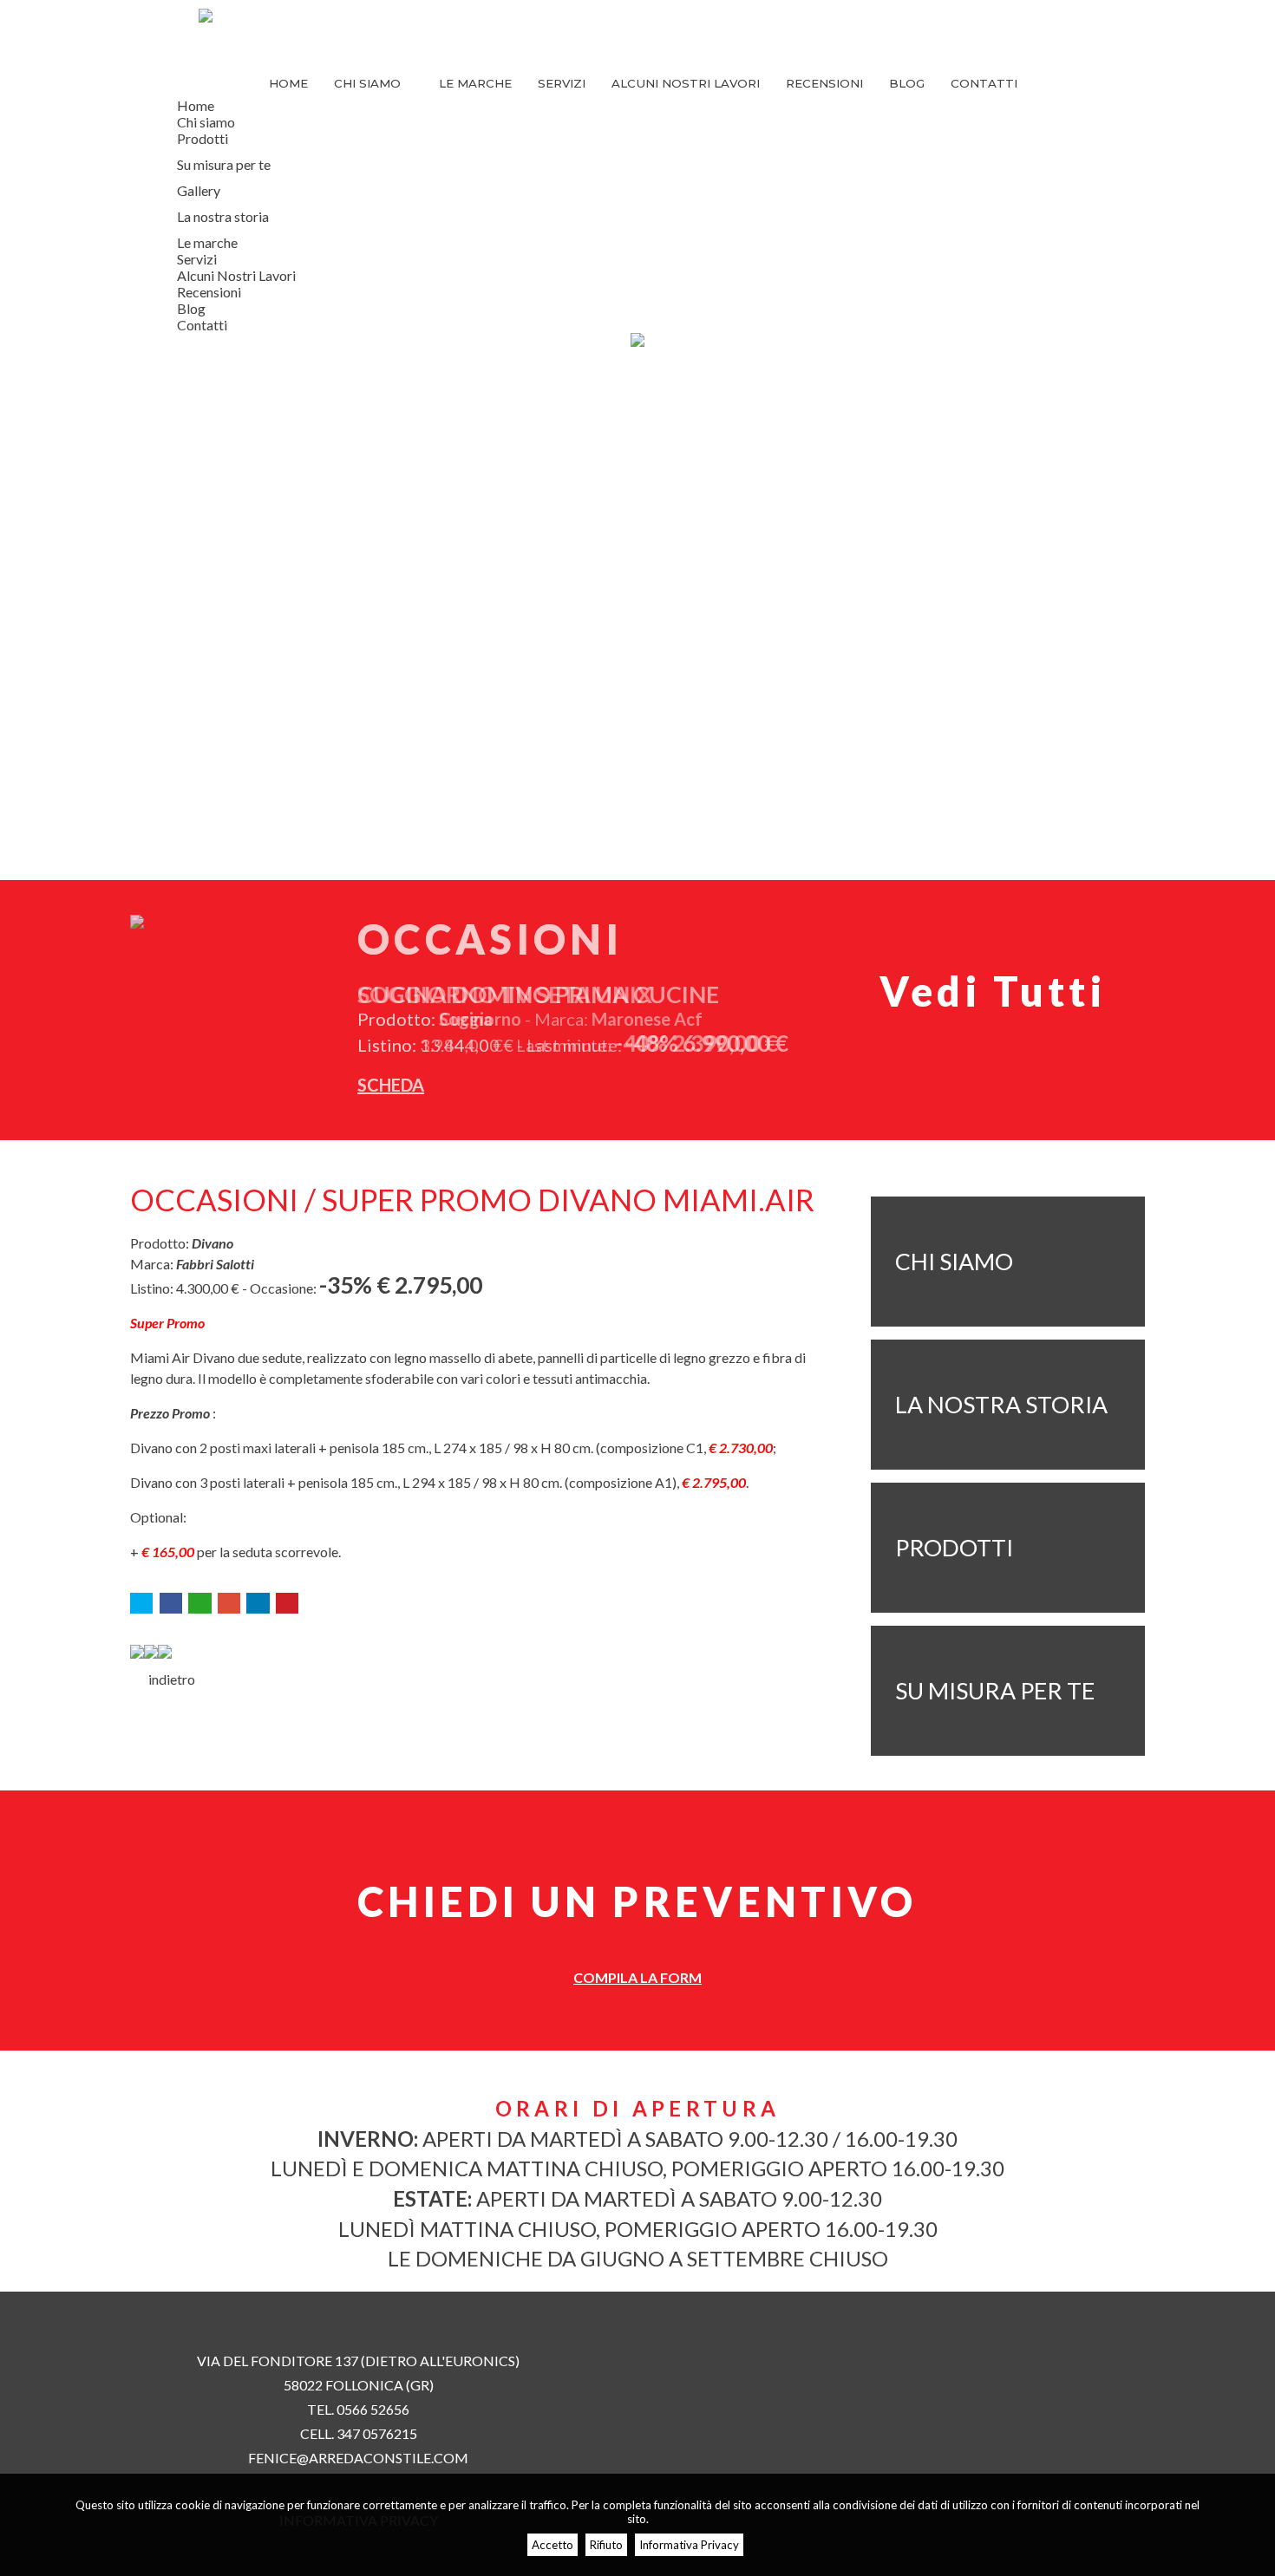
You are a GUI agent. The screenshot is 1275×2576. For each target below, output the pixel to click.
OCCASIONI (490, 939)
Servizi (562, 83)
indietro (168, 1679)
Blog (907, 83)
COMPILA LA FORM (637, 1977)
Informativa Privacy (689, 2545)
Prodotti (203, 138)
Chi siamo (369, 83)
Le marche (475, 83)
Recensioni (824, 83)
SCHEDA (391, 1085)
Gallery (199, 190)
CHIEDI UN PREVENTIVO (637, 1901)
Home (288, 83)
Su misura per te (224, 164)
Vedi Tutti (993, 991)
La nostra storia (223, 216)
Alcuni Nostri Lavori (686, 83)
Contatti (984, 83)
